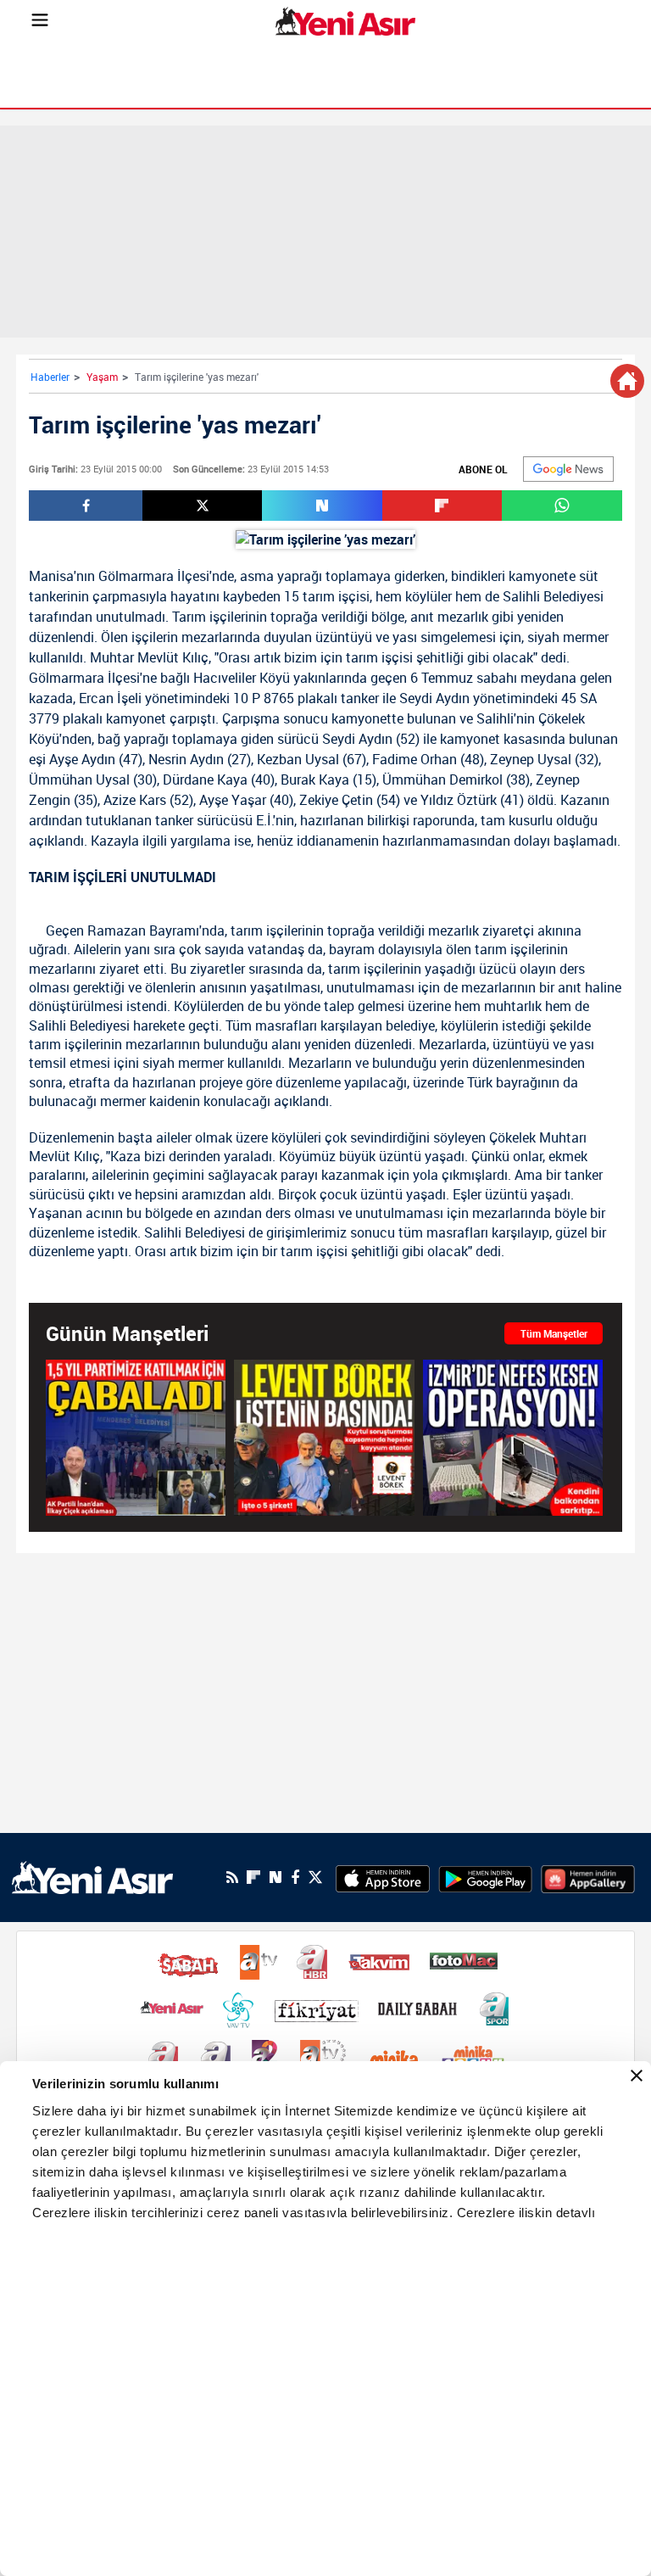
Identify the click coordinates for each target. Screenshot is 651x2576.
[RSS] (232, 1877)
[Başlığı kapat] (637, 2076)
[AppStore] (383, 1877)
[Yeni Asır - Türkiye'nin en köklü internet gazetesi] (345, 21)
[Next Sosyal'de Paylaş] (322, 506)
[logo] (92, 1876)
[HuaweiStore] (588, 1877)
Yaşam (102, 377)
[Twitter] (315, 1878)
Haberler (50, 377)
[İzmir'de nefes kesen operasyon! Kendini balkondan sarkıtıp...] (513, 1437)
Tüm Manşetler (554, 1333)
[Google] (568, 469)
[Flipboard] (253, 1877)
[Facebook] (295, 1877)
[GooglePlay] (485, 1877)
